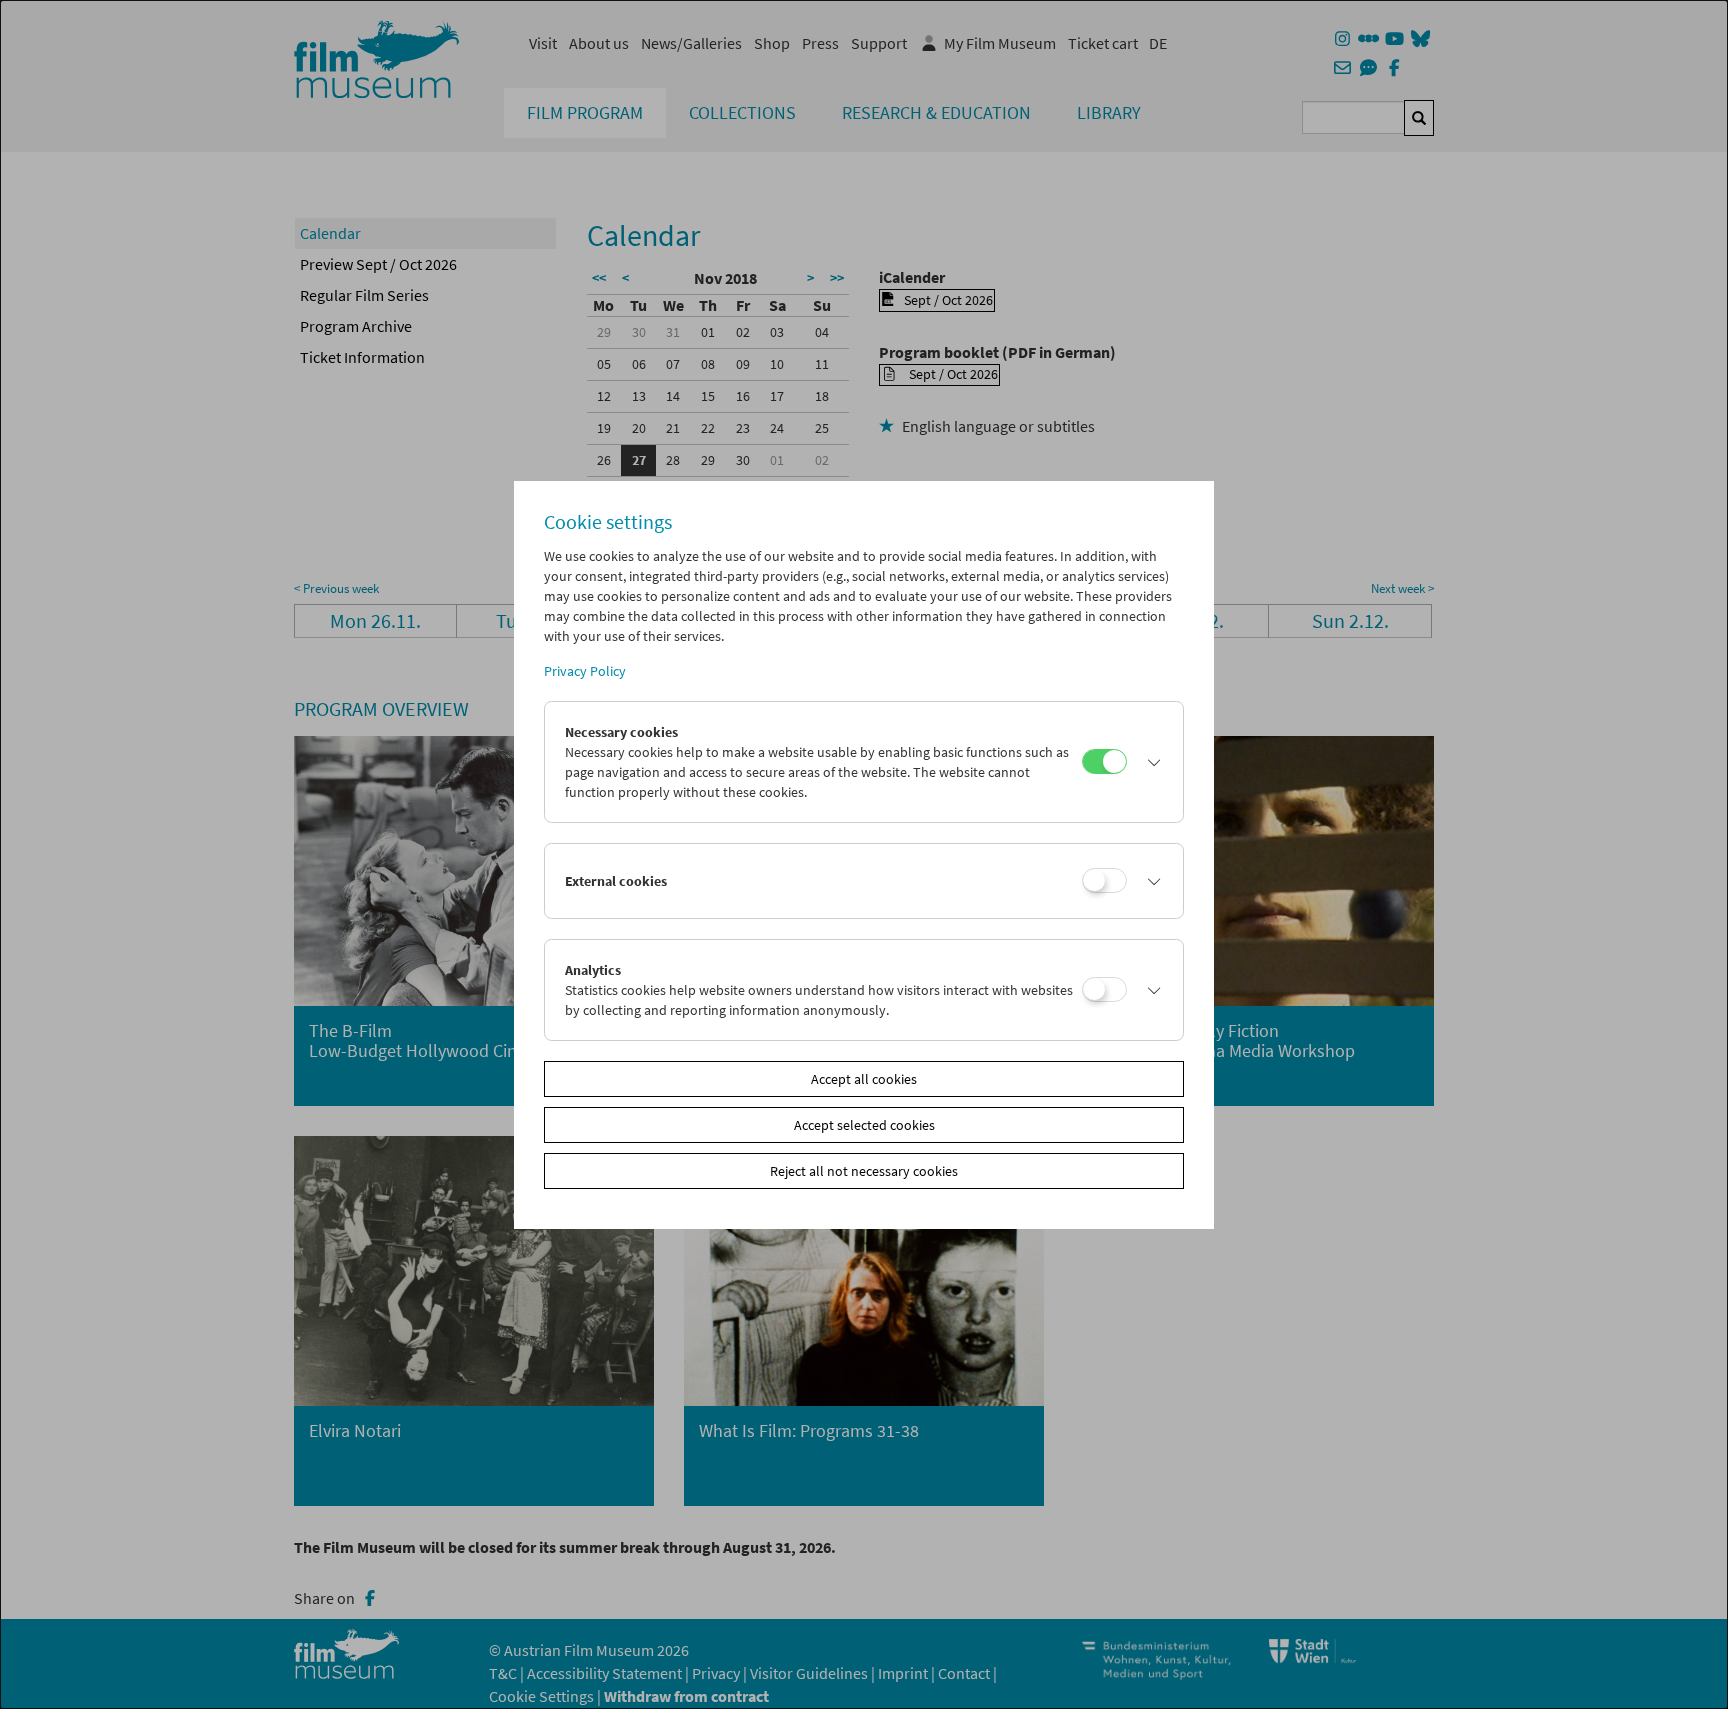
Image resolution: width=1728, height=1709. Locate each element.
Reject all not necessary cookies (864, 1171)
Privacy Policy (585, 671)
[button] (1150, 762)
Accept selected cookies (864, 1125)
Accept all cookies (864, 1079)
